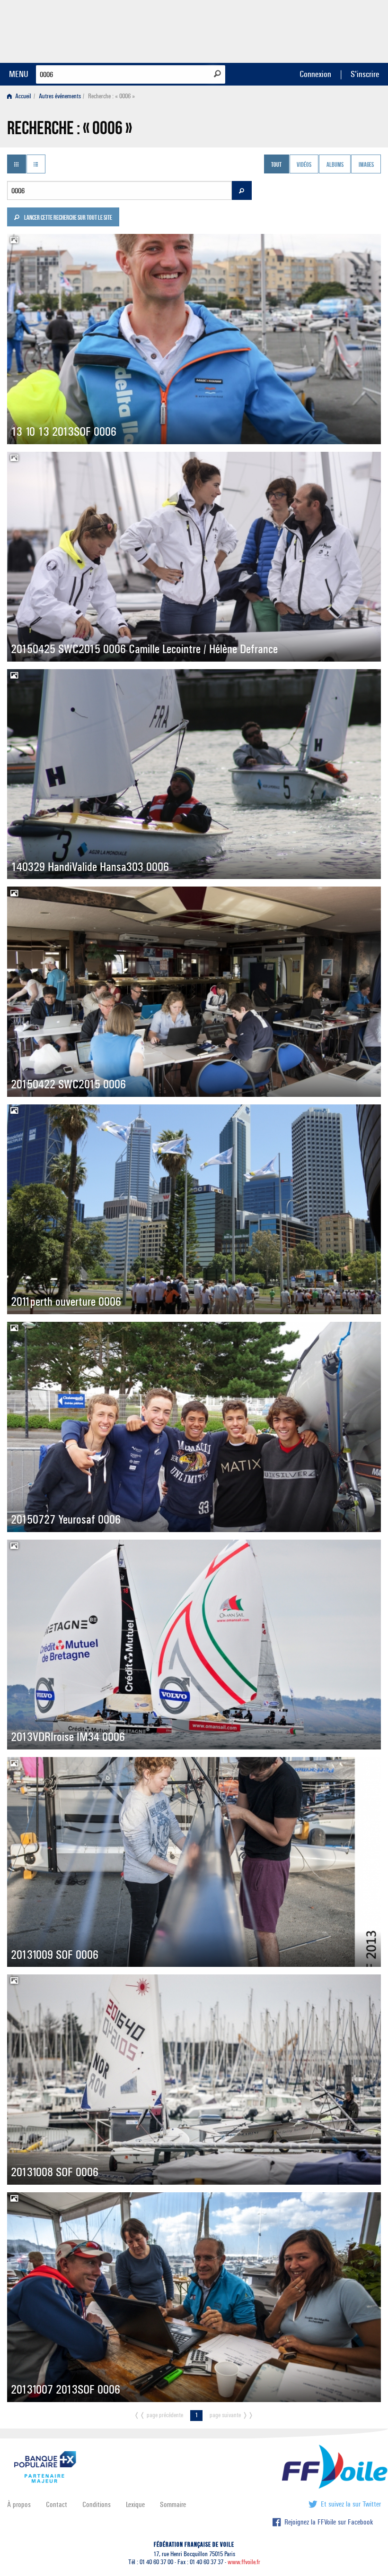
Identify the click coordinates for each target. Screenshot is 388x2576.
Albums (335, 165)
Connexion (315, 74)
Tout (276, 165)
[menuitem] (21, 96)
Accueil (22, 96)
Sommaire (173, 2504)
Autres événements (60, 96)
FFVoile (321, 30)
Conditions (97, 2504)
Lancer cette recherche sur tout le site (68, 218)
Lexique (135, 2504)
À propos (19, 2504)
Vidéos (304, 165)
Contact (57, 2504)
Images (366, 165)
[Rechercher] (217, 74)
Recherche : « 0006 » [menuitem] (111, 96)
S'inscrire (365, 74)
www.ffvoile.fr (244, 2562)
